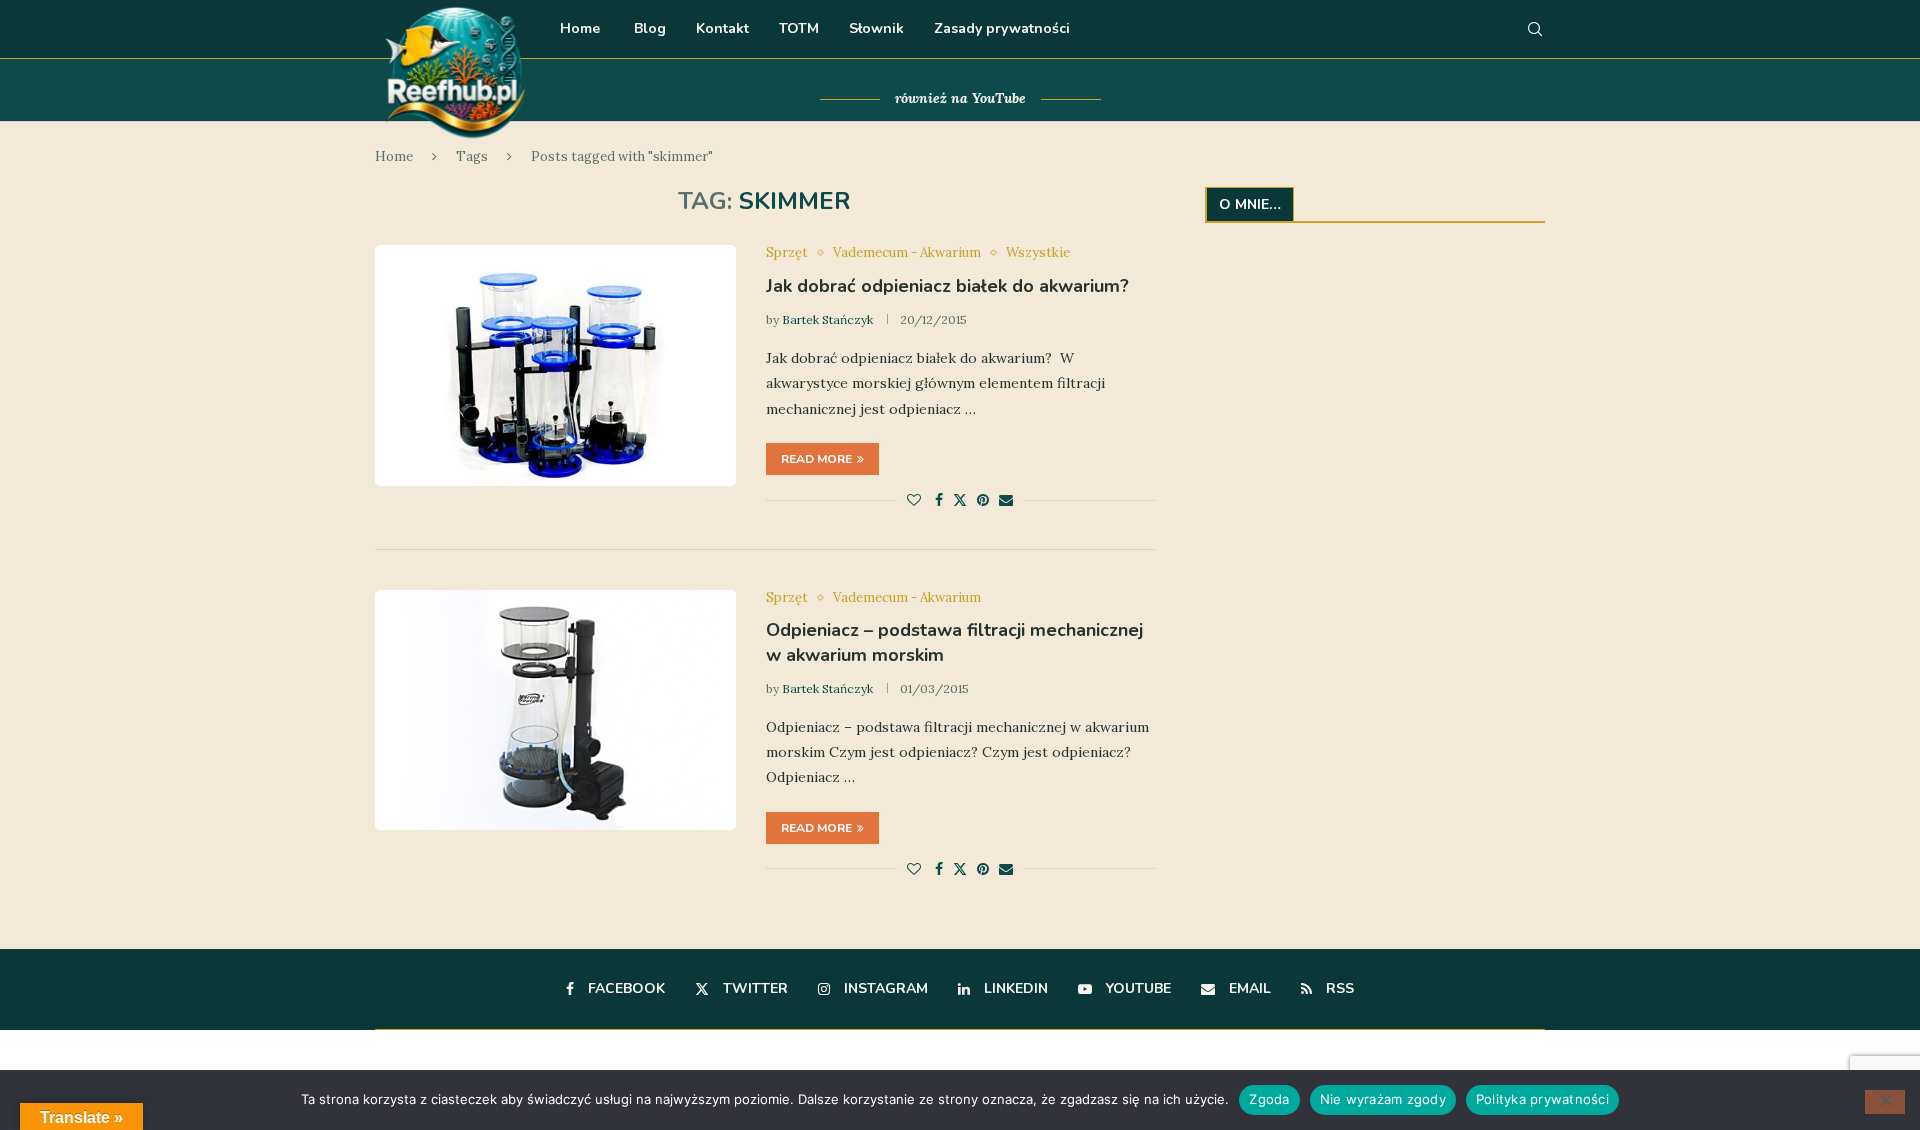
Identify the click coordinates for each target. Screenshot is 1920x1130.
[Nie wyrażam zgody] (1885, 1102)
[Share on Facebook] (939, 500)
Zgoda (1269, 1099)
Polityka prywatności (1542, 1099)
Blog (648, 28)
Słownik (876, 28)
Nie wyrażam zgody (1383, 1099)
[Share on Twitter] (960, 500)
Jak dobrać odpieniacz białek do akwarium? (947, 286)
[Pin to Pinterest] (983, 500)
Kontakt (722, 28)
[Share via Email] (1006, 500)
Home (580, 28)
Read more (816, 459)
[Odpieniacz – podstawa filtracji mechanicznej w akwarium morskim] (555, 710)
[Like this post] (914, 500)
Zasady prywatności (1002, 28)
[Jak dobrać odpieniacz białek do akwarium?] (555, 365)
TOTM (799, 28)
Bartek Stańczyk (827, 319)
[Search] (1535, 29)
